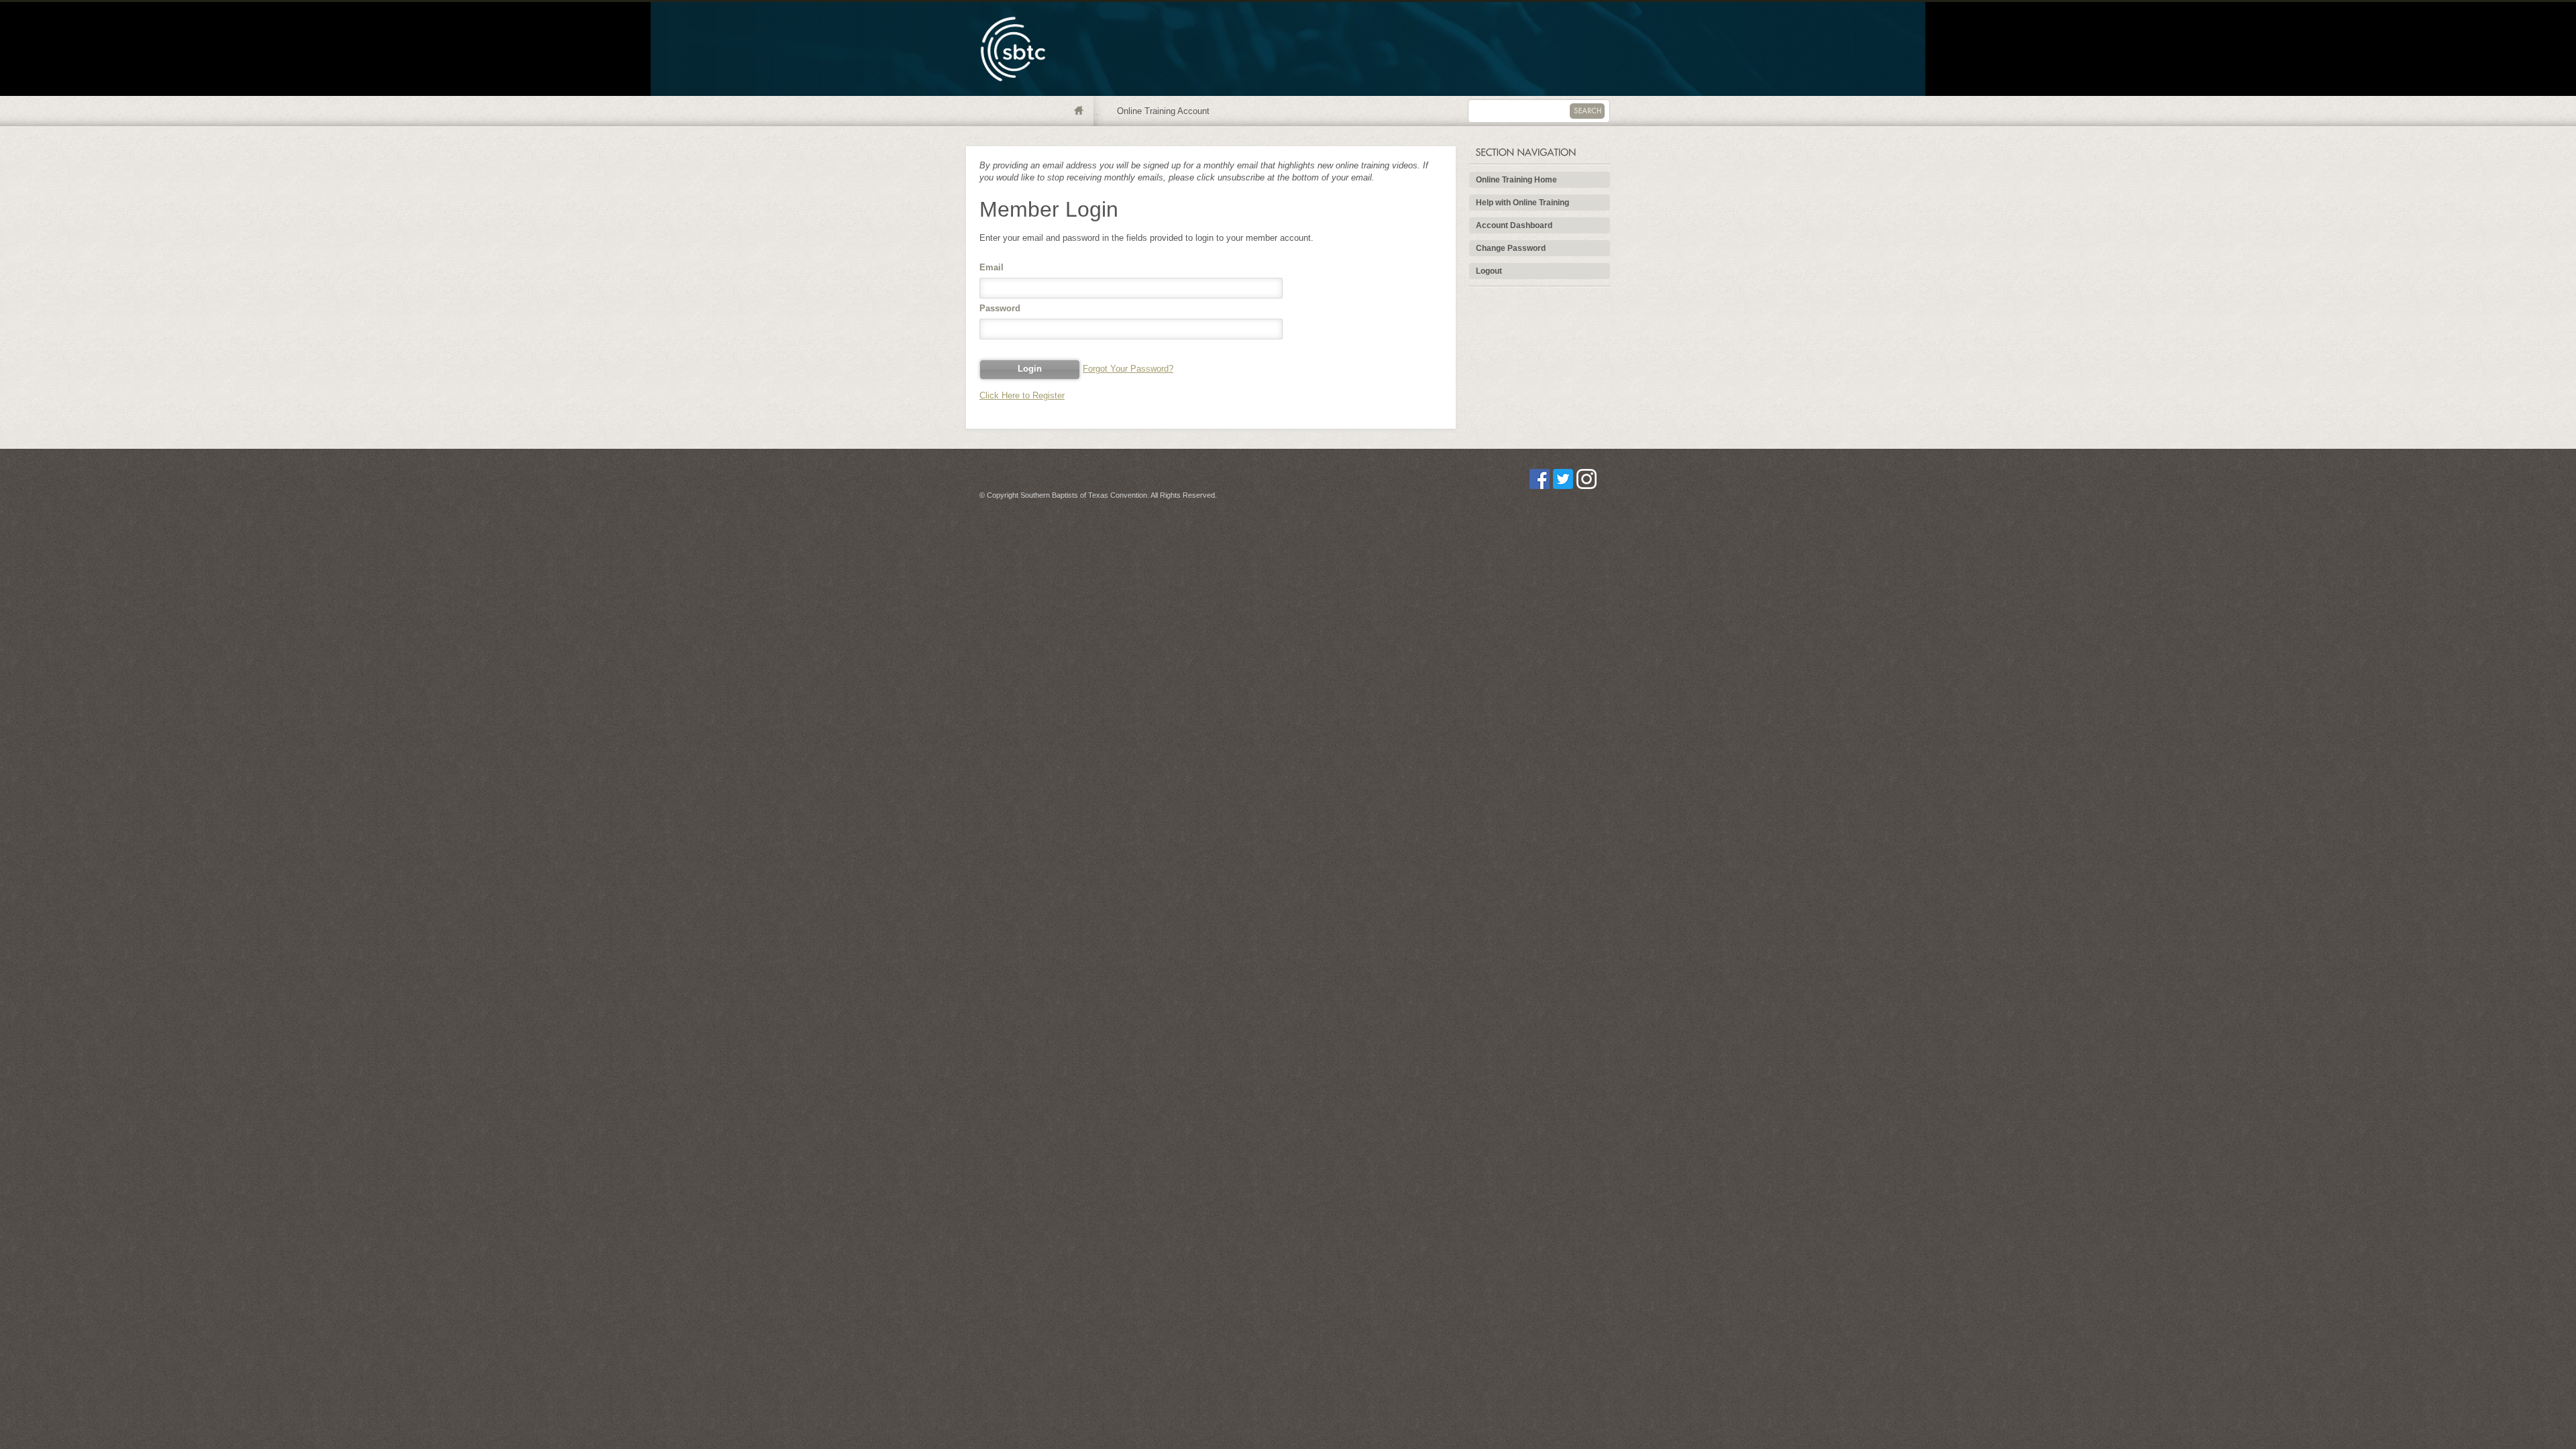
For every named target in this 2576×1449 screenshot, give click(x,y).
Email (991, 267)
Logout (1489, 271)
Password (1000, 308)
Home (1082, 111)
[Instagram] (1587, 486)
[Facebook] (1540, 486)
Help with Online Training (1522, 203)
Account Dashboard (1514, 225)
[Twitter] (1563, 486)
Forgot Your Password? (1128, 369)
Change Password (1511, 248)
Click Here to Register (1022, 395)
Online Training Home (1516, 180)
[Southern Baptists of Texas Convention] (1013, 93)
